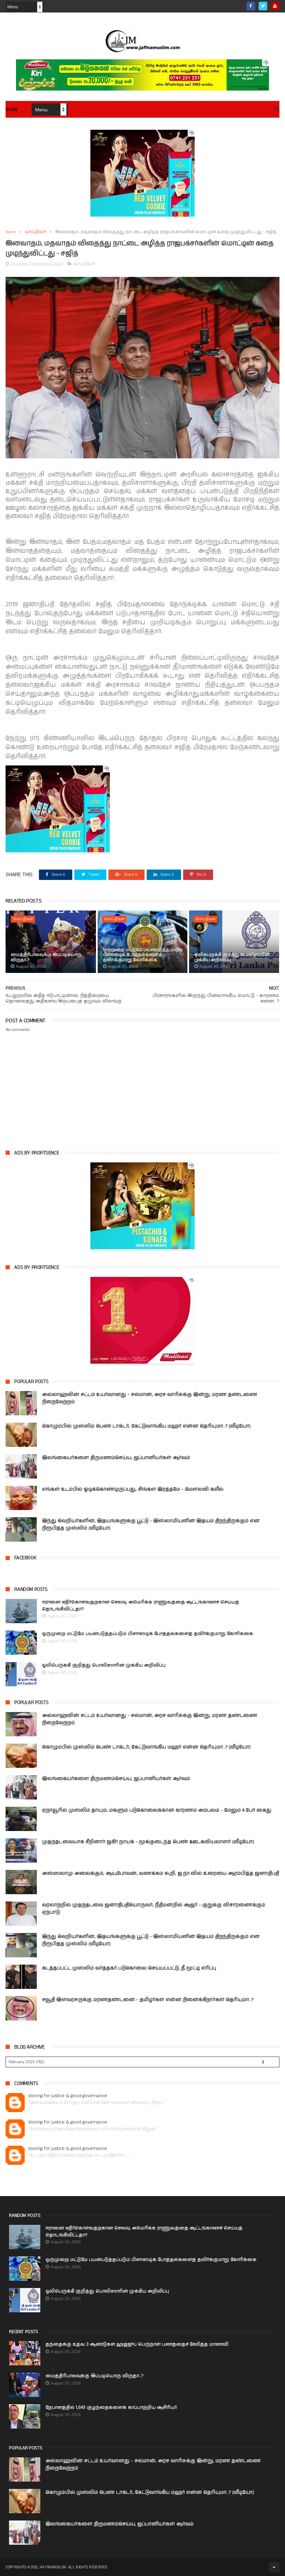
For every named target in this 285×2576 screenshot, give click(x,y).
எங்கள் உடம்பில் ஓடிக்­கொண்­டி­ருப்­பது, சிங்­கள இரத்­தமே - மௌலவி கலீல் (133, 1489)
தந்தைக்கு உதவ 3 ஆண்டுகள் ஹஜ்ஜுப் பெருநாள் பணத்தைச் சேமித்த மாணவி (137, 2344)
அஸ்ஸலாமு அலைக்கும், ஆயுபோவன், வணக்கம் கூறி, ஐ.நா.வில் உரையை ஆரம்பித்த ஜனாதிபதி (161, 1873)
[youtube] (275, 6)
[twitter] (263, 6)
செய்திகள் (35, 232)
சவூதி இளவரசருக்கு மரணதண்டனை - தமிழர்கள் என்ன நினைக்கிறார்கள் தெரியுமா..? (148, 2000)
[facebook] (251, 6)
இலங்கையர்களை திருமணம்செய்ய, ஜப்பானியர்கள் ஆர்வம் (116, 1458)
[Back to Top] (274, 2567)
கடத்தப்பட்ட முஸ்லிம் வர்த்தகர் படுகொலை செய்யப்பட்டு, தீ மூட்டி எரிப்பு (129, 1968)
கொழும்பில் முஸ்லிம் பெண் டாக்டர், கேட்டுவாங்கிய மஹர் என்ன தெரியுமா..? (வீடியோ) (146, 1426)
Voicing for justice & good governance (68, 2096)
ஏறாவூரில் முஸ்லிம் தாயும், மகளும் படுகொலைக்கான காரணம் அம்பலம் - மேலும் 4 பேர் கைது (157, 1810)
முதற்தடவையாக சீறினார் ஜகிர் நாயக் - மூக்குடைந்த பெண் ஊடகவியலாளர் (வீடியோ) (148, 1842)
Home (12, 110)
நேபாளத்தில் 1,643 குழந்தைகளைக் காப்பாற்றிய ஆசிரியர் (111, 2408)
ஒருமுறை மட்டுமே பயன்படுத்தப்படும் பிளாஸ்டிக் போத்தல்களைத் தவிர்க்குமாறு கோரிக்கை (143, 955)
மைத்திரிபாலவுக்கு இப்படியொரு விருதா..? (46, 957)
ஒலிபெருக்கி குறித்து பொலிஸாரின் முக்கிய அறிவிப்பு (232, 957)
